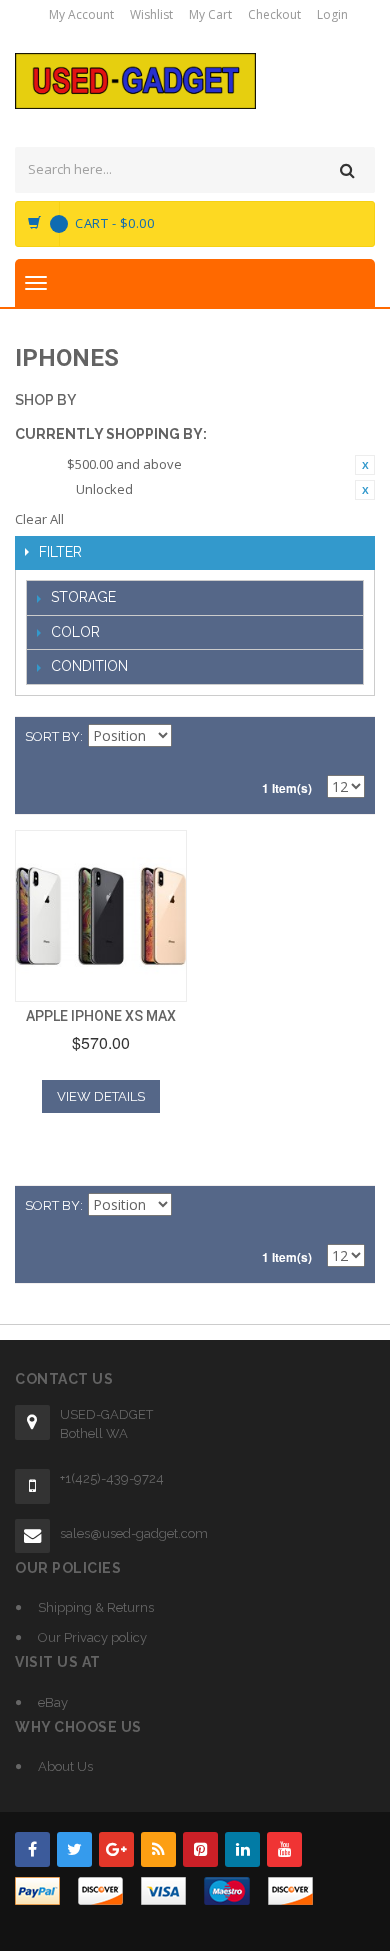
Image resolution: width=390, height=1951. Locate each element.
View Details (101, 1096)
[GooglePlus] (116, 1849)
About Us (65, 1766)
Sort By (52, 736)
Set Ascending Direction (190, 737)
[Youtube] (284, 1849)
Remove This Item (365, 465)
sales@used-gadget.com (134, 1533)
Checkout (274, 14)
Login (332, 14)
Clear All (39, 519)
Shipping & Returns (96, 1607)
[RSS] (158, 1849)
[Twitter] (74, 1849)
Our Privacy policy (92, 1637)
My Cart (210, 14)
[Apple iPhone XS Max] (101, 916)
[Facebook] (32, 1849)
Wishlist (151, 14)
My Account (81, 14)
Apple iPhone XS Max (101, 1016)
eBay (53, 1702)
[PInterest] (200, 1849)
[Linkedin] (242, 1849)
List (350, 737)
